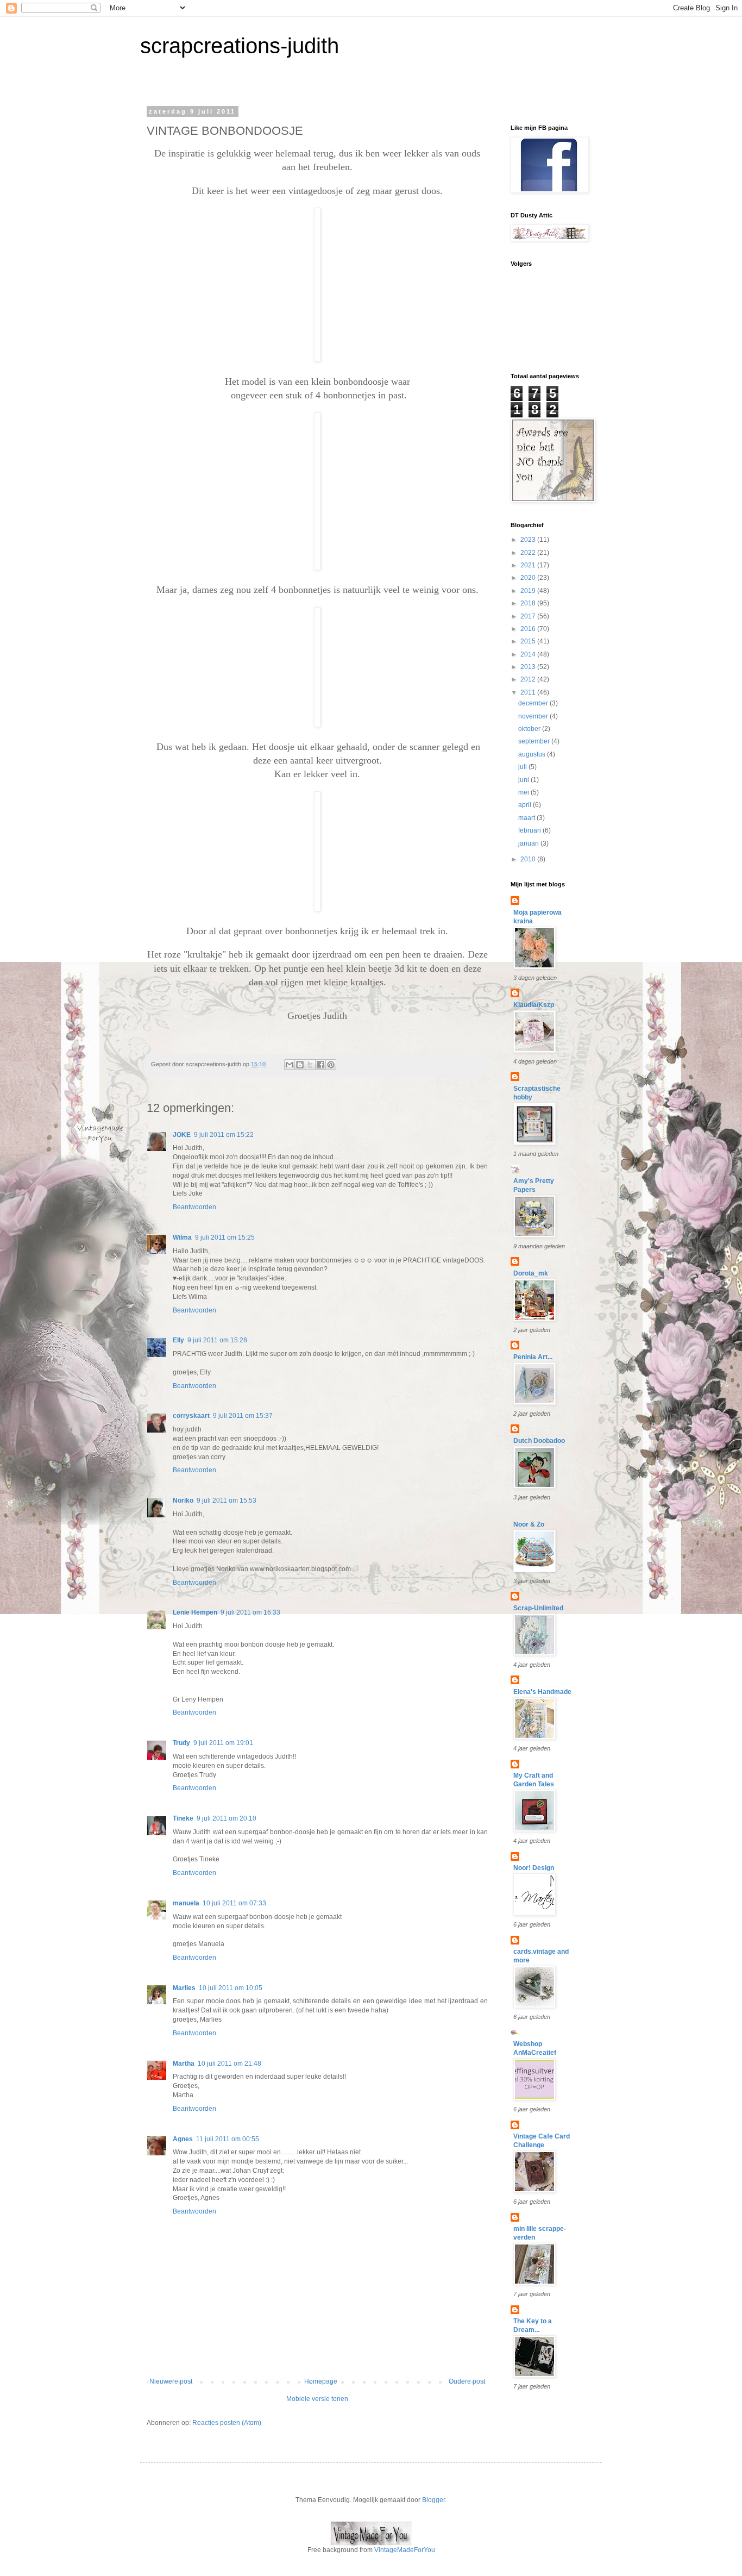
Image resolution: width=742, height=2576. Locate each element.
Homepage (321, 2381)
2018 (529, 603)
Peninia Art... (533, 1357)
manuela (186, 1903)
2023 (529, 540)
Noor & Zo (529, 1524)
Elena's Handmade (542, 1692)
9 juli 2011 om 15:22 (224, 1135)
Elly (178, 1340)
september (535, 741)
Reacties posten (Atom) (227, 2423)
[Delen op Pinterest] (331, 1065)
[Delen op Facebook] (320, 1065)
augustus (533, 754)
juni (524, 780)
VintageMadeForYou (404, 2550)
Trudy (181, 1743)
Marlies (184, 1988)
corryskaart (191, 1416)
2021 (529, 565)
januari (529, 843)
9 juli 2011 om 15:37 (243, 1416)
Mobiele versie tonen (317, 2399)
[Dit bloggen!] (300, 1065)
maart (527, 818)
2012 (529, 679)
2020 (529, 578)
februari (530, 830)
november (534, 716)
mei (524, 792)
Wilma (182, 1237)
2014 (529, 654)
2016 (529, 629)
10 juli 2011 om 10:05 (231, 1988)
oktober (530, 729)
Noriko (183, 1500)
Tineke (183, 1818)
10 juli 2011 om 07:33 (234, 1903)
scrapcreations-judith (240, 46)
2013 (529, 667)
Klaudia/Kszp (534, 1005)
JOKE (182, 1135)
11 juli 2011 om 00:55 (228, 2139)
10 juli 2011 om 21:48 (229, 2064)
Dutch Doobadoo (539, 1441)
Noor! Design (534, 1868)
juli (523, 767)
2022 (529, 553)
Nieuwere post (171, 2381)
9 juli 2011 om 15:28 (217, 1340)
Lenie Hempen (195, 1612)
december (534, 703)
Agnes (183, 2139)
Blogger (433, 2500)
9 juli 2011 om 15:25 (225, 1237)
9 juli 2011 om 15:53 (227, 1500)
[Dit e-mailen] (290, 1065)
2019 (529, 591)
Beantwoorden (194, 1207)
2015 (529, 641)
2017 (529, 616)
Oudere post (467, 2381)
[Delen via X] (310, 1065)
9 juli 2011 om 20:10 (227, 1818)
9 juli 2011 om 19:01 (223, 1743)
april (526, 805)
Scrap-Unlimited (538, 1608)
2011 (529, 692)
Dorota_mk (531, 1273)
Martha (184, 2064)
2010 (529, 859)
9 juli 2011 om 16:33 (250, 1612)
